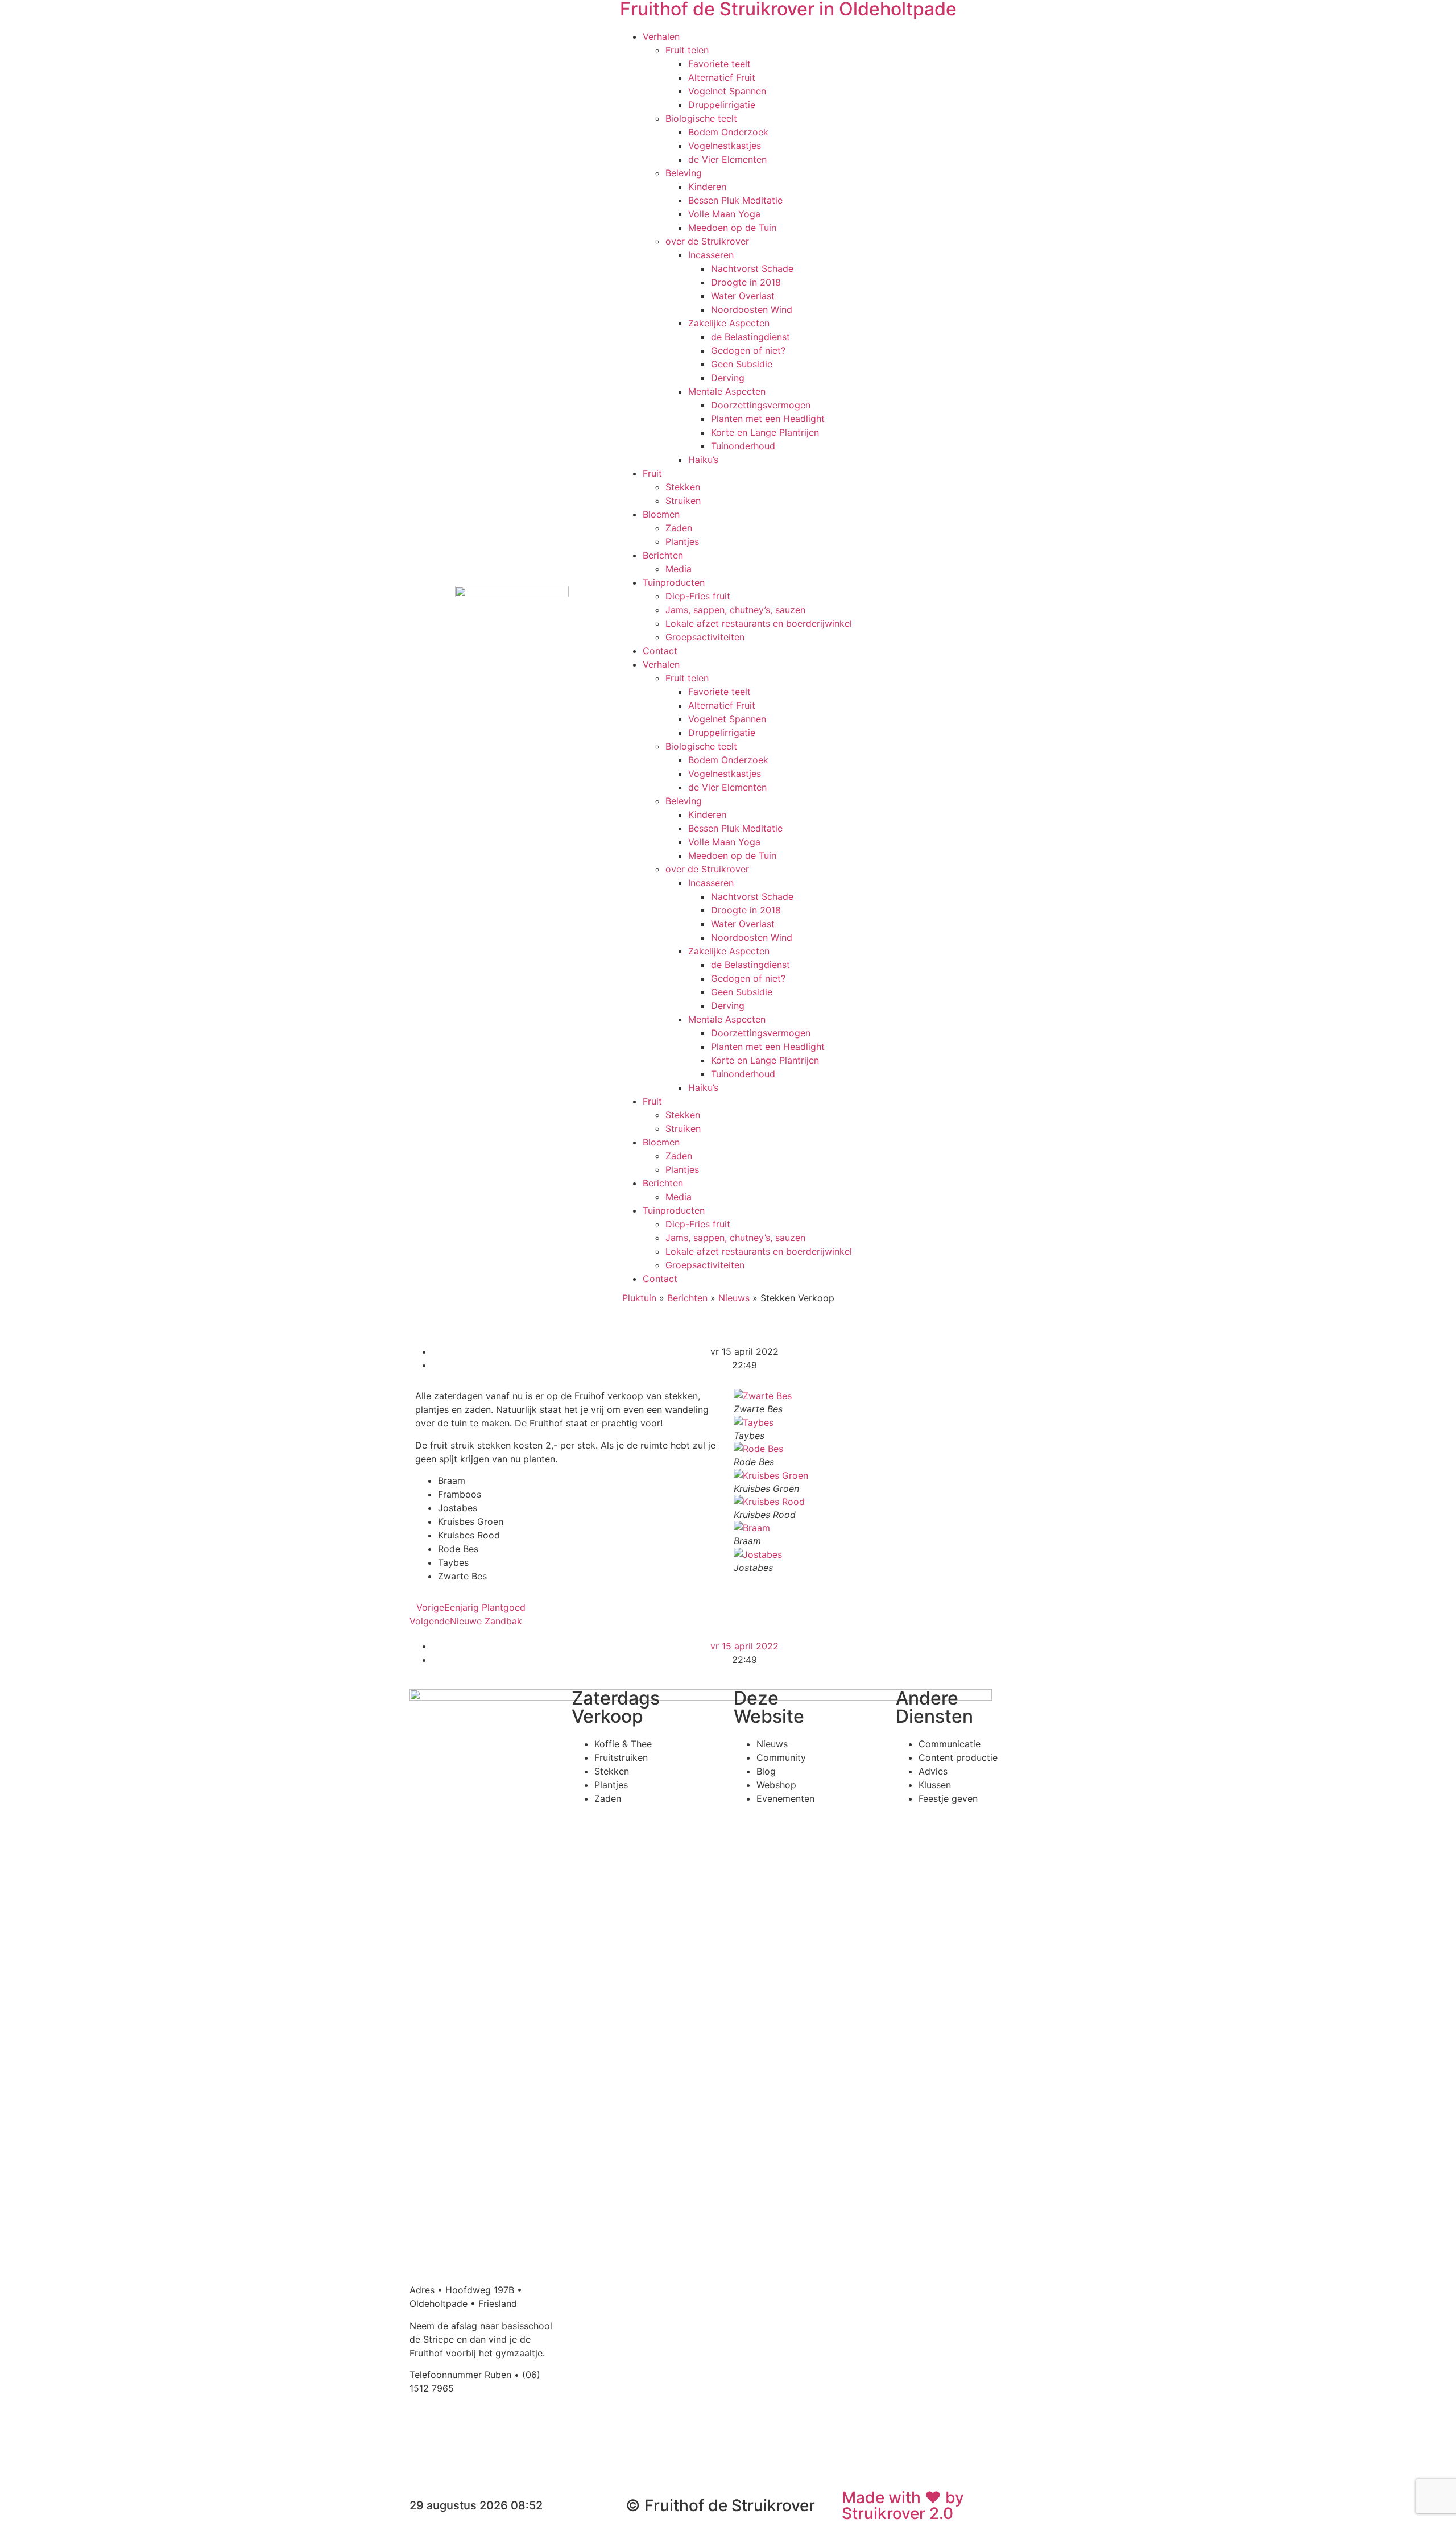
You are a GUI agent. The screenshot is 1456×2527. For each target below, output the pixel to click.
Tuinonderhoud (743, 446)
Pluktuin (639, 1298)
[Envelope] (424, 2460)
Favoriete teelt (719, 64)
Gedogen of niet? (748, 350)
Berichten (663, 555)
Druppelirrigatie (722, 105)
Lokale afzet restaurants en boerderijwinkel (759, 623)
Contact (660, 651)
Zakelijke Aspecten (729, 323)
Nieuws (734, 1298)
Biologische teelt (701, 118)
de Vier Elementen (727, 159)
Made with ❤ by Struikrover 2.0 (903, 2505)
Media (679, 569)
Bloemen (661, 514)
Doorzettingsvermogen (761, 405)
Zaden (679, 528)
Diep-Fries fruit (698, 596)
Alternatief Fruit (722, 77)
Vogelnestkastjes (725, 146)
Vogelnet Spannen (727, 91)
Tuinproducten (674, 582)
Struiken (683, 501)
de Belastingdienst (750, 337)
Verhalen (661, 36)
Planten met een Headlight (768, 419)
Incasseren (711, 255)
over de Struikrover (707, 241)
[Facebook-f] (424, 2429)
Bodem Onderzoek (728, 132)
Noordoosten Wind (752, 309)
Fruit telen (687, 50)
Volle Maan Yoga (724, 214)
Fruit (652, 473)
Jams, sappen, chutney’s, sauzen (735, 610)
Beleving (684, 173)
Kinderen (707, 187)
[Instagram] (455, 2429)
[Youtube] (486, 2429)
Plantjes (682, 541)
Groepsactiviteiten (705, 637)
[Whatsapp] (518, 2429)
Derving (728, 378)
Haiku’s (703, 460)
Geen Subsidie (742, 364)
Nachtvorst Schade (752, 268)
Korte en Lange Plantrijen (765, 432)
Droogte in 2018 (746, 282)
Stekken (683, 487)
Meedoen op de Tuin (732, 228)
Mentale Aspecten (727, 391)
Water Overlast (743, 296)
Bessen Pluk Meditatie (735, 200)
